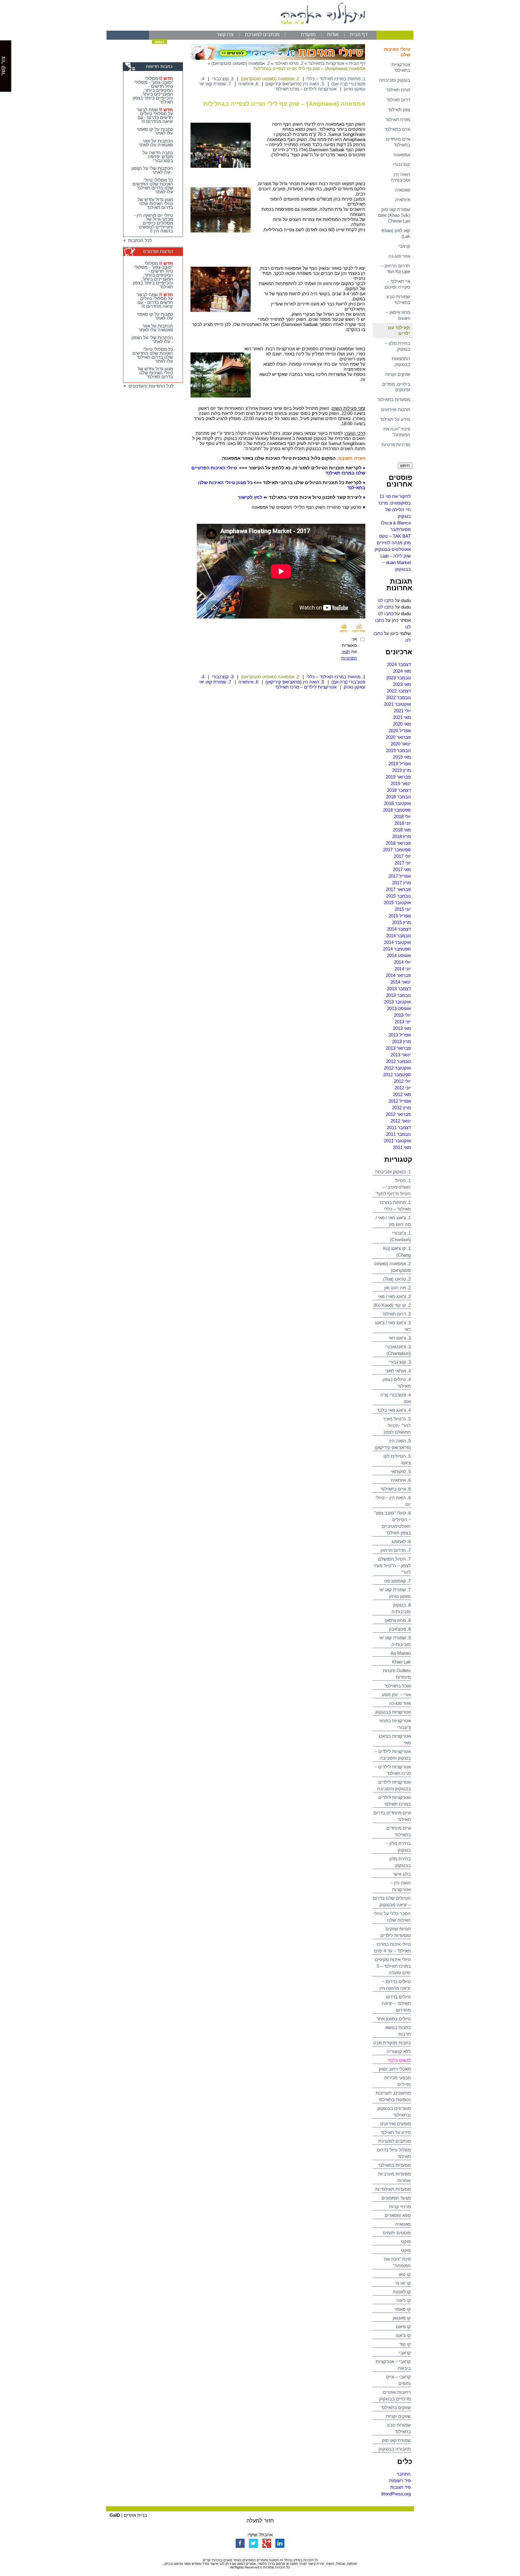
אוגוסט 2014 (399, 955)
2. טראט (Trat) (397, 1279)
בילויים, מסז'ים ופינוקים (396, 387)
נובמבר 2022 (398, 697)
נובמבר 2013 (398, 995)
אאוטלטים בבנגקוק (393, 549)
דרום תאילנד (398, 100)
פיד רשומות (400, 2481)
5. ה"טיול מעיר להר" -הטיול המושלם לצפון (397, 1425)
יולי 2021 (402, 711)
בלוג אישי (402, 1874)
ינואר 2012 (401, 1121)
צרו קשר (225, 34)
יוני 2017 (403, 863)
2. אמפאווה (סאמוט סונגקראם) (240, 63)
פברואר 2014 (398, 975)
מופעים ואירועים (395, 2124)
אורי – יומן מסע (396, 1695)
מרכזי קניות (400, 2207)
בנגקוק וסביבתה (395, 80)
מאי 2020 (402, 724)
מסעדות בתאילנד (394, 399)
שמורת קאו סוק (396, 2440)
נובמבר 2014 (398, 936)
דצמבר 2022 (399, 691)
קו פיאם (403, 2327)
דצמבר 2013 (399, 989)
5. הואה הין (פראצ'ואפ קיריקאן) (295, 84)
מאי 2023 (402, 684)
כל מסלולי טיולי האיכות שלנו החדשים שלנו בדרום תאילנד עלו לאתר (153, 186)
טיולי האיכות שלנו (397, 52)
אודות (333, 34)
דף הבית (359, 34)
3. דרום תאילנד (396, 1314)
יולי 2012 (402, 1081)
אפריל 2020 (400, 731)
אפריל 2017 (400, 876)
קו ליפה (404, 2300)
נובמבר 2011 (398, 1134)
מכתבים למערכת (262, 34)
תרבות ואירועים (396, 409)
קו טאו (405, 2274)
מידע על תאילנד (395, 419)
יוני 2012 (403, 1088)
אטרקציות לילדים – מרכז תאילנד (306, 89)
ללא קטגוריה (399, 2051)
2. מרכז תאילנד (289, 63)
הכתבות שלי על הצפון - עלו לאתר (152, 170)
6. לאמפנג (401, 1541)
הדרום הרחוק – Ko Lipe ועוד (396, 269)
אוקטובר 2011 (397, 1141)
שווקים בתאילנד (396, 2407)
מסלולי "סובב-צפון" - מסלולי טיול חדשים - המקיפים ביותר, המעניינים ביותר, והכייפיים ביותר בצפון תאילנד (153, 90)
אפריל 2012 (400, 1101)
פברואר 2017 (398, 889)
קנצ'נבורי (402, 164)
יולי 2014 (402, 962)
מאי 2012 (402, 1094)
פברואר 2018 (398, 843)
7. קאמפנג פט (398, 1581)
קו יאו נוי (403, 2283)
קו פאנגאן (402, 2318)
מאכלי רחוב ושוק (395, 2069)
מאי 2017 (402, 869)
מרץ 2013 (401, 1041)
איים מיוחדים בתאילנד (398, 142)
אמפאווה (402, 155)
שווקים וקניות (398, 374)
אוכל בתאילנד (398, 1686)
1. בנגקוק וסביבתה (393, 1172)
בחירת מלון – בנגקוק (398, 346)
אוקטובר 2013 (397, 1002)
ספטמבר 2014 (397, 949)
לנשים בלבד (399, 2060)
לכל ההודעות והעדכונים (150, 386)
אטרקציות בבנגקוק (393, 1712)
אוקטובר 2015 (397, 903)
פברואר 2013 (398, 1048)
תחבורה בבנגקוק (395, 2449)
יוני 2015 (403, 909)
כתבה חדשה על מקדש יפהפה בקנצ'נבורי (158, 157)
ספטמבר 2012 (397, 1075)
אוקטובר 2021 (397, 704)
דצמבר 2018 (399, 790)
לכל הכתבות (139, 240)
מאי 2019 (402, 757)
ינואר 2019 (401, 783)
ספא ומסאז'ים (398, 2215)
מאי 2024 (402, 671)
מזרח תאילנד (398, 120)
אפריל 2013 (400, 1035)
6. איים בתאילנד (396, 1489)
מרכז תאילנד (398, 90)
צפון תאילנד (399, 110)
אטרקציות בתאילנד (401, 67)
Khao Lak (401, 1662)
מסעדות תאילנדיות (393, 2189)
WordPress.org (396, 2494)
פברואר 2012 (398, 1114)
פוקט (406, 2241)
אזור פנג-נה (399, 256)
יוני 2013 (403, 1022)
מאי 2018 (402, 830)
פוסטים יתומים (397, 2233)
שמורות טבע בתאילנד (398, 299)
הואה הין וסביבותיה (401, 177)
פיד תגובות (401, 2487)
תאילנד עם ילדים (399, 330)
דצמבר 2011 (399, 1127)
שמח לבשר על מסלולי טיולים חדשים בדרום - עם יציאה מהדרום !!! (155, 115)
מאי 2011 (402, 1147)
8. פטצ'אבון (400, 1629)
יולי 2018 (402, 817)
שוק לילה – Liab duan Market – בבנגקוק (396, 562)
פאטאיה (402, 190)
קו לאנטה (402, 2292)
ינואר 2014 (401, 982)
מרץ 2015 (401, 922)
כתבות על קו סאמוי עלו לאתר (155, 131)
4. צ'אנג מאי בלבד (394, 1410)
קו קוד (405, 2344)
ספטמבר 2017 (397, 850)
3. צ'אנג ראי (400, 1338)
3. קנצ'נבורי (400, 1362)
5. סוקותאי (401, 1471)
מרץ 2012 (401, 1108)
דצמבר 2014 (399, 929)
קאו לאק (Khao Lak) (396, 233)
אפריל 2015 (400, 916)
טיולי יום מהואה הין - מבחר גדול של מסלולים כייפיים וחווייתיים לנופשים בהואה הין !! (153, 223)
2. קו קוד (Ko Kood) (392, 1305)
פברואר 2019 (398, 777)
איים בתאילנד (397, 129)
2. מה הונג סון (398, 1288)
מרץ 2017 (401, 883)
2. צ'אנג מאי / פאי (394, 1296)
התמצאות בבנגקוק (401, 361)
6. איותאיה (401, 1480)
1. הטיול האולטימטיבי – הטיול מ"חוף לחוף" (393, 1187)
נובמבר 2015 (398, 896)
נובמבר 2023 (398, 678)
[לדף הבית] (260, 29)
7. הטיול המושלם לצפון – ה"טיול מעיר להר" (392, 1566)
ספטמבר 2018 (397, 810)
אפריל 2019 (400, 764)
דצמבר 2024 (399, 664)
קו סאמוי (403, 2309)
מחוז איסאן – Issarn (398, 315)
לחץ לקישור (250, 497)
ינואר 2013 (401, 1055)
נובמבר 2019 (398, 750)
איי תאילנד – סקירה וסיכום (397, 284)
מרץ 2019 (401, 770)
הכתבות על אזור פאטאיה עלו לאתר (156, 143)
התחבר (404, 2474)
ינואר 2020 (401, 744)
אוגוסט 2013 (399, 1008)
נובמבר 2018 (398, 797)
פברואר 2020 (398, 737)
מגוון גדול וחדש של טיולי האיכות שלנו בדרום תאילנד (155, 203)
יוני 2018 (403, 823)
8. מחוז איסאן (398, 1620)
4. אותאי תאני (398, 1371)
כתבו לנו (386, 600)
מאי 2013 (402, 1028)
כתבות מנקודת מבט (392, 2043)
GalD (115, 2515)
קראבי (404, 246)
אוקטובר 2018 (397, 803)
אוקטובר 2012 (397, 1068)
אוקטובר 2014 (397, 942)
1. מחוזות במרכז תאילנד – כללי (336, 79)
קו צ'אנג (403, 2335)
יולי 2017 (402, 856)
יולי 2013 (402, 1015)
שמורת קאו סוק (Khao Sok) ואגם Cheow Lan (394, 215)
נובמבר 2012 (398, 1061)
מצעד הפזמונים (396, 2198)
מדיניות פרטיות (396, 445)
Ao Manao (401, 1653)
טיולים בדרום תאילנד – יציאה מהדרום (396, 2003)
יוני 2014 (403, 969)
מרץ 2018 (401, 836)
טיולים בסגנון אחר (394, 2019)
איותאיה (403, 200)
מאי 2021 (402, 717)
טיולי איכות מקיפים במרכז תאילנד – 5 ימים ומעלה (393, 1966)
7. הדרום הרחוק (396, 1550)
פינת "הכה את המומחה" (397, 432)
